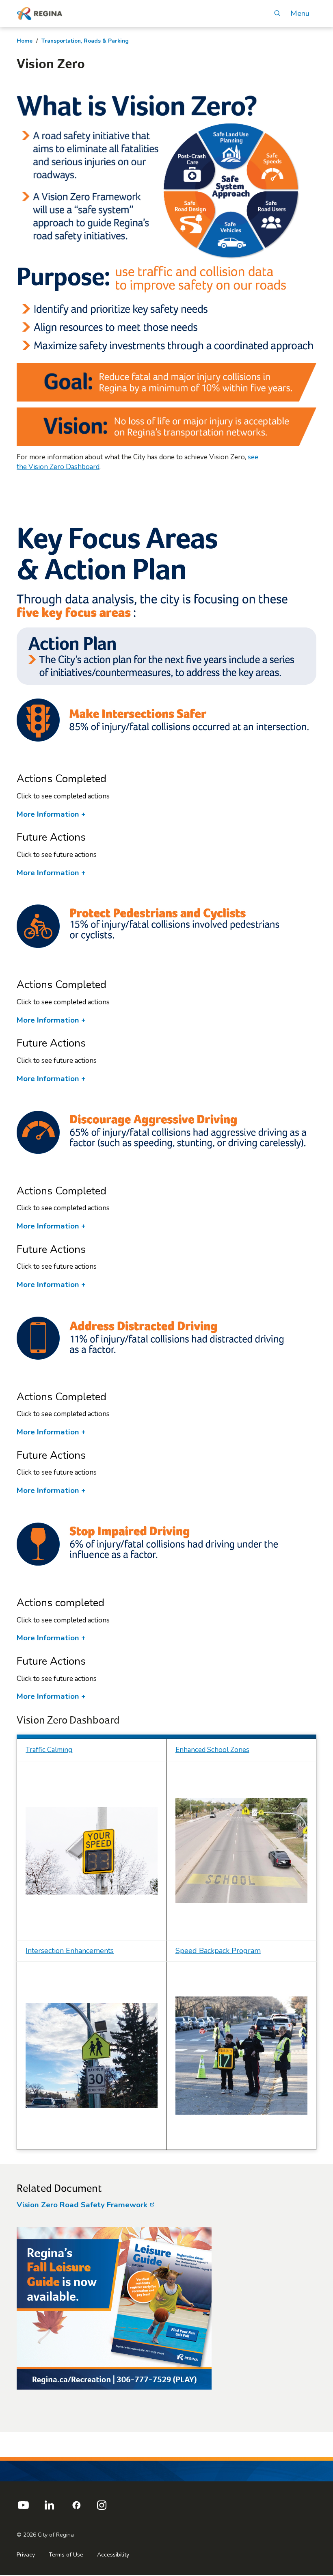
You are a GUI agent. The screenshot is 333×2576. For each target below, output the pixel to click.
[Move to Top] (320, 2441)
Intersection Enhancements (70, 1951)
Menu (300, 14)
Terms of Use (66, 2555)
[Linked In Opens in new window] (49, 2508)
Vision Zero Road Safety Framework (83, 2205)
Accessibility (113, 2555)
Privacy (26, 2555)
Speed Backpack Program (218, 1951)
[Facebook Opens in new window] (76, 2508)
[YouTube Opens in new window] (23, 2508)
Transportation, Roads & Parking (85, 41)
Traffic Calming (49, 1750)
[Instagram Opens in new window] (102, 2508)
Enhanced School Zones (212, 1750)
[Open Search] (277, 14)
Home (25, 41)
